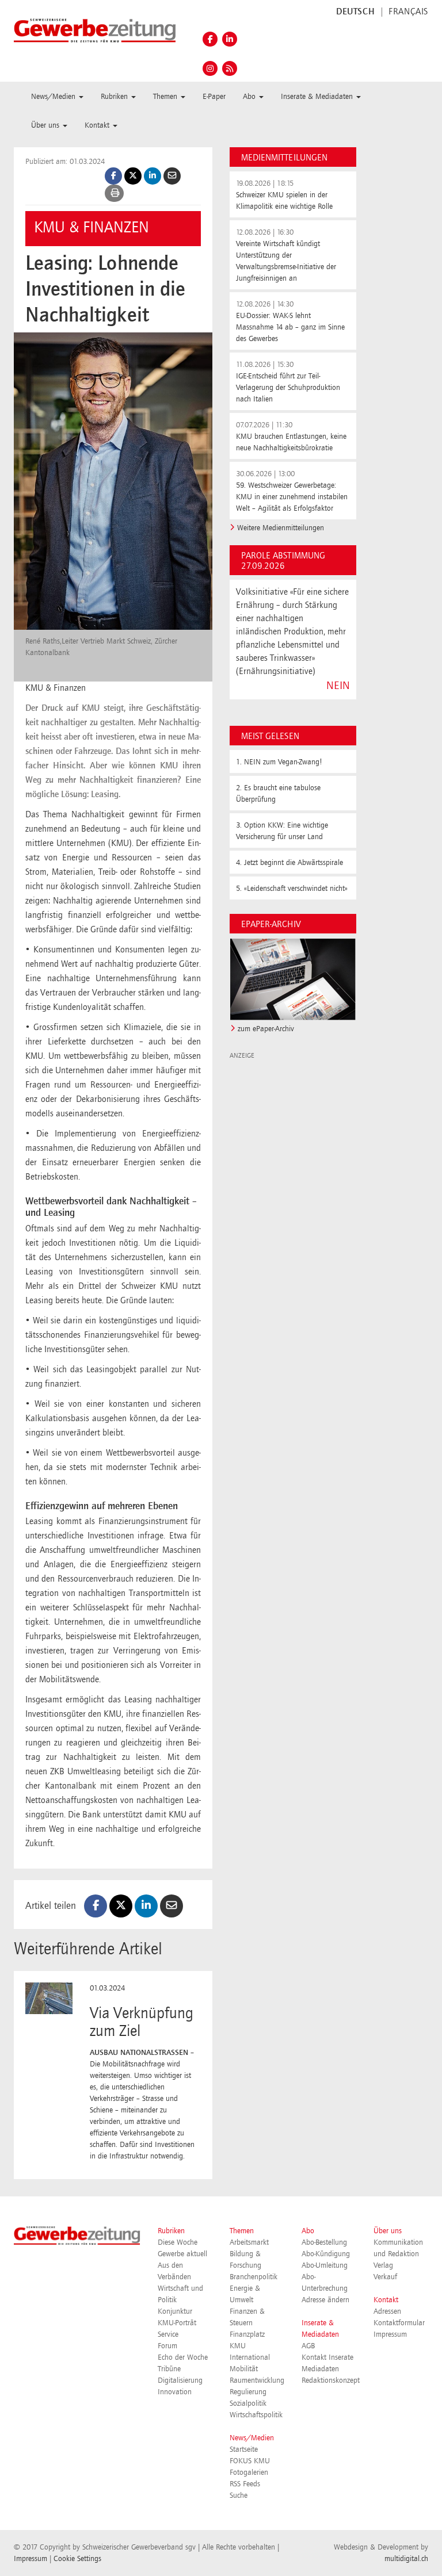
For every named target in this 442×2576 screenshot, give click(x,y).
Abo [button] (250, 97)
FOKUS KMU (250, 2461)
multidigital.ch (406, 2559)
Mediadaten (320, 2369)
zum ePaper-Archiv (266, 1029)
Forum (167, 2346)
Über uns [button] (46, 125)
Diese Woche (178, 2242)
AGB (308, 2346)
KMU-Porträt (177, 2323)
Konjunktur (175, 2311)
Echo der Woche (183, 2357)
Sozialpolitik (248, 2403)
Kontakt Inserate (327, 2357)
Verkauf (385, 2277)
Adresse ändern (325, 2300)
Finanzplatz (247, 2334)
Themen (242, 2231)
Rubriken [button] (115, 97)
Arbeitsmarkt (249, 2242)
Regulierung (248, 2392)
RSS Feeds (245, 2484)
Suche (239, 2495)
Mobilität (244, 2369)
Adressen (387, 2311)
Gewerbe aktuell (182, 2254)
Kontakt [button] (98, 125)
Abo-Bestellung (324, 2242)
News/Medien (252, 2438)
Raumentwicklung (257, 2380)
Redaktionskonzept (331, 2380)
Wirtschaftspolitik (256, 2415)
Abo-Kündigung (326, 2254)
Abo (308, 2231)
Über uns (388, 2231)
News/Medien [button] (54, 97)
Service (168, 2334)
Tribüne (169, 2369)
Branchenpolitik (254, 2277)
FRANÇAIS (408, 12)
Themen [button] (166, 97)
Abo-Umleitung (325, 2265)
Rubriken (171, 2231)
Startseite (244, 2449)
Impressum (390, 2334)
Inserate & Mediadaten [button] (318, 97)
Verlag (383, 2265)
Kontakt (386, 2300)
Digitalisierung (180, 2380)
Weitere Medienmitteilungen (281, 528)
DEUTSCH (355, 12)
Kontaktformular (399, 2323)
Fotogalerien (249, 2472)
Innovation (175, 2392)
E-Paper (214, 97)
